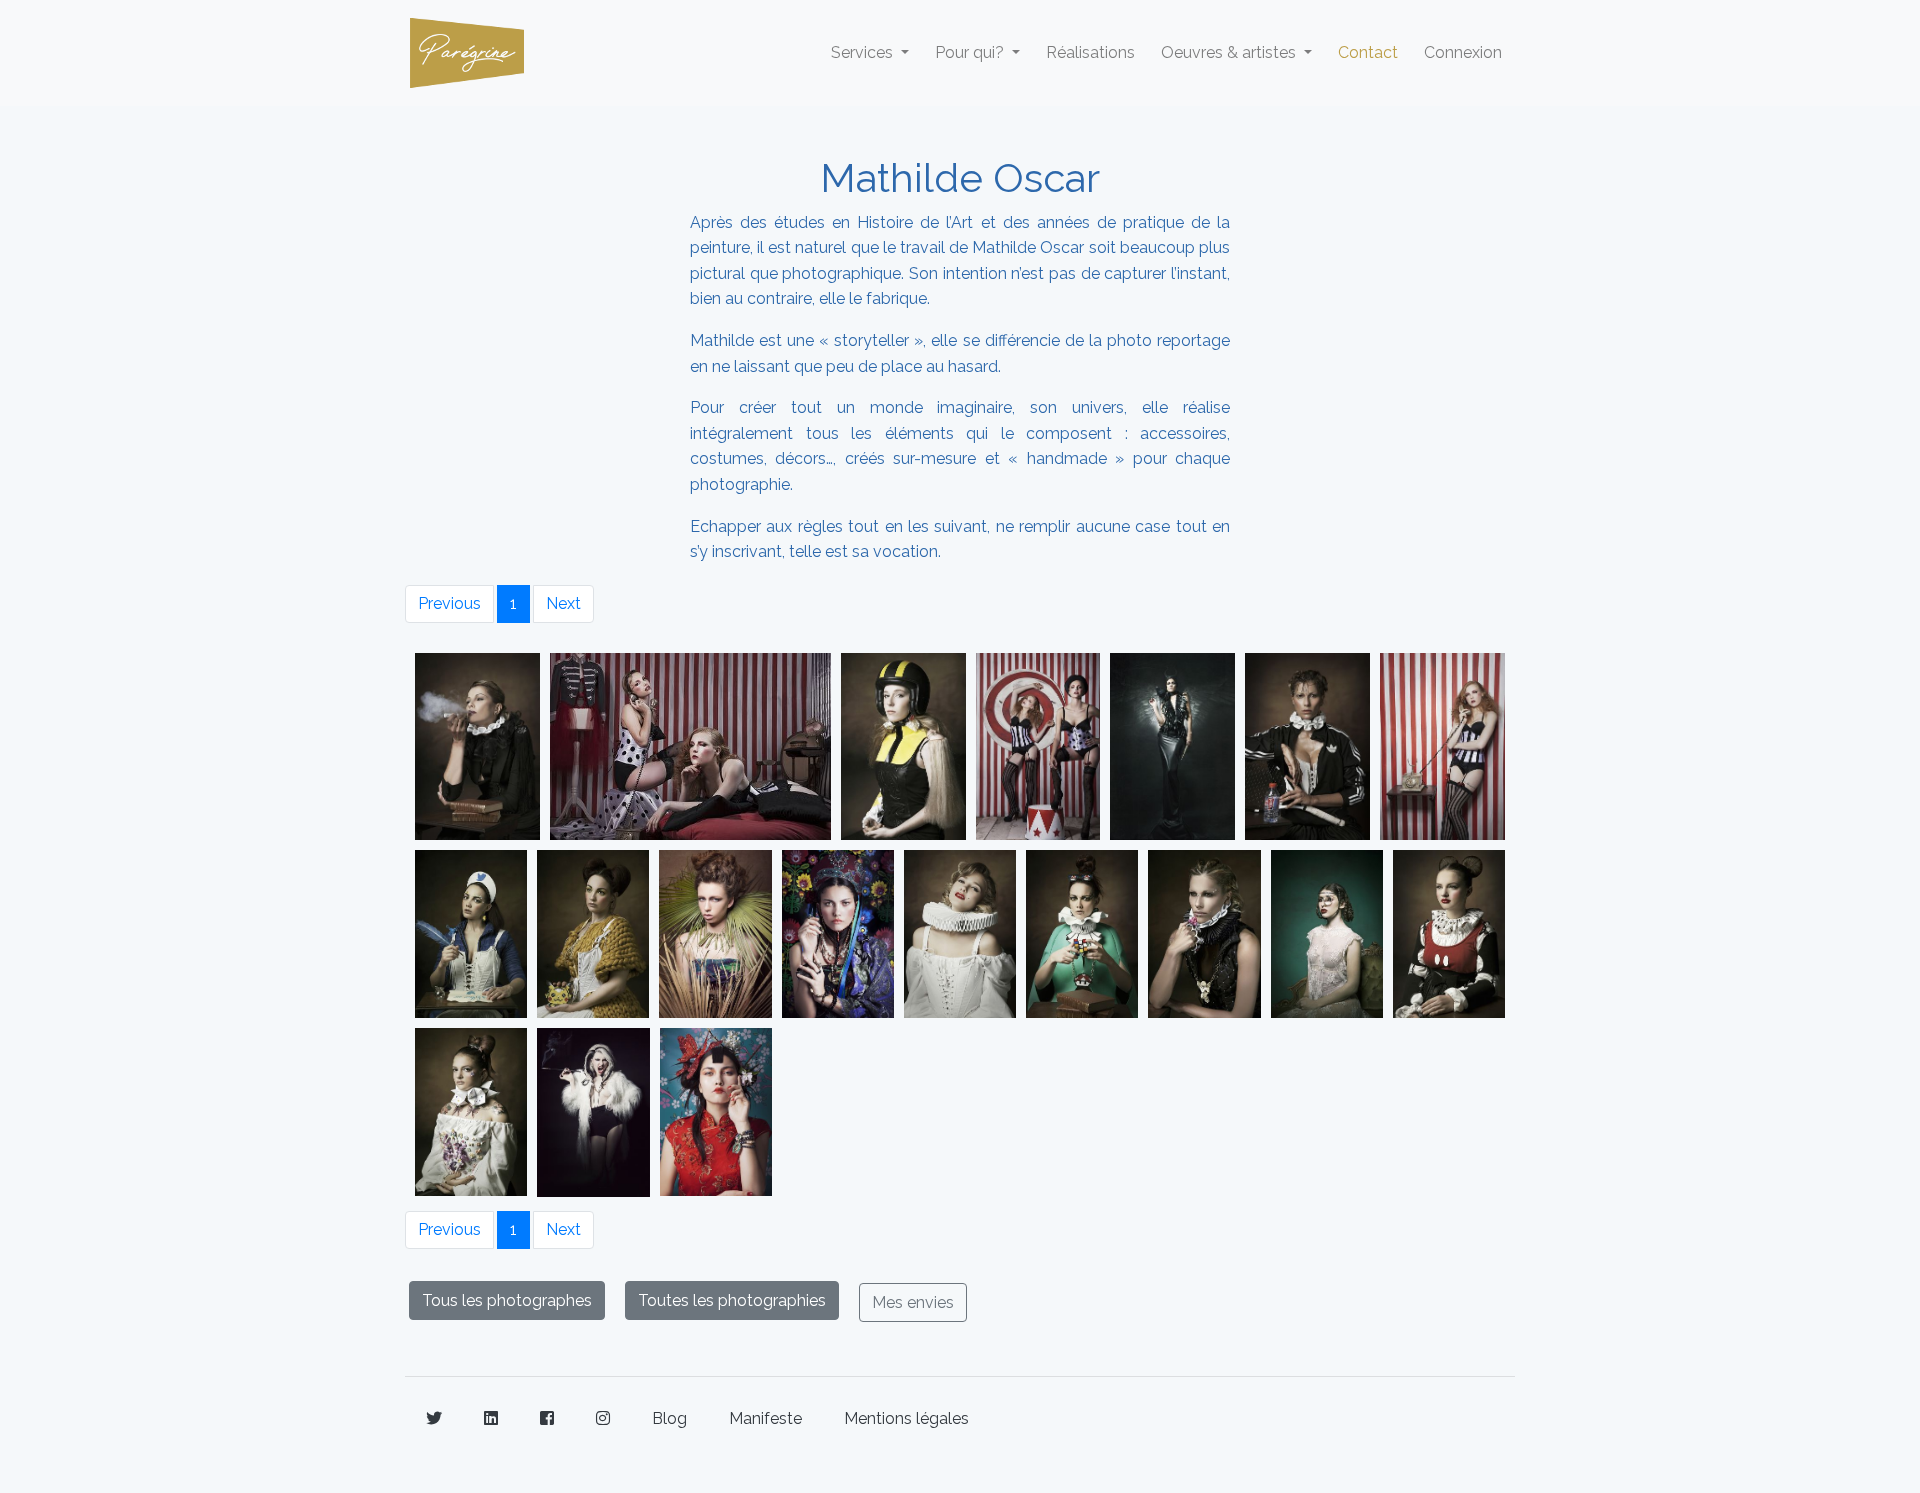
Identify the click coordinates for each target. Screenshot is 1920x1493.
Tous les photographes (507, 1300)
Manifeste (765, 1418)
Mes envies (913, 1302)
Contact (1368, 52)
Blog (669, 1418)
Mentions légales (906, 1418)
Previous (449, 603)
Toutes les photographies (732, 1300)
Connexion (1463, 52)
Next (563, 603)
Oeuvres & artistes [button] (1230, 52)
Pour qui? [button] (971, 52)
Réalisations (1090, 52)
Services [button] (864, 52)
